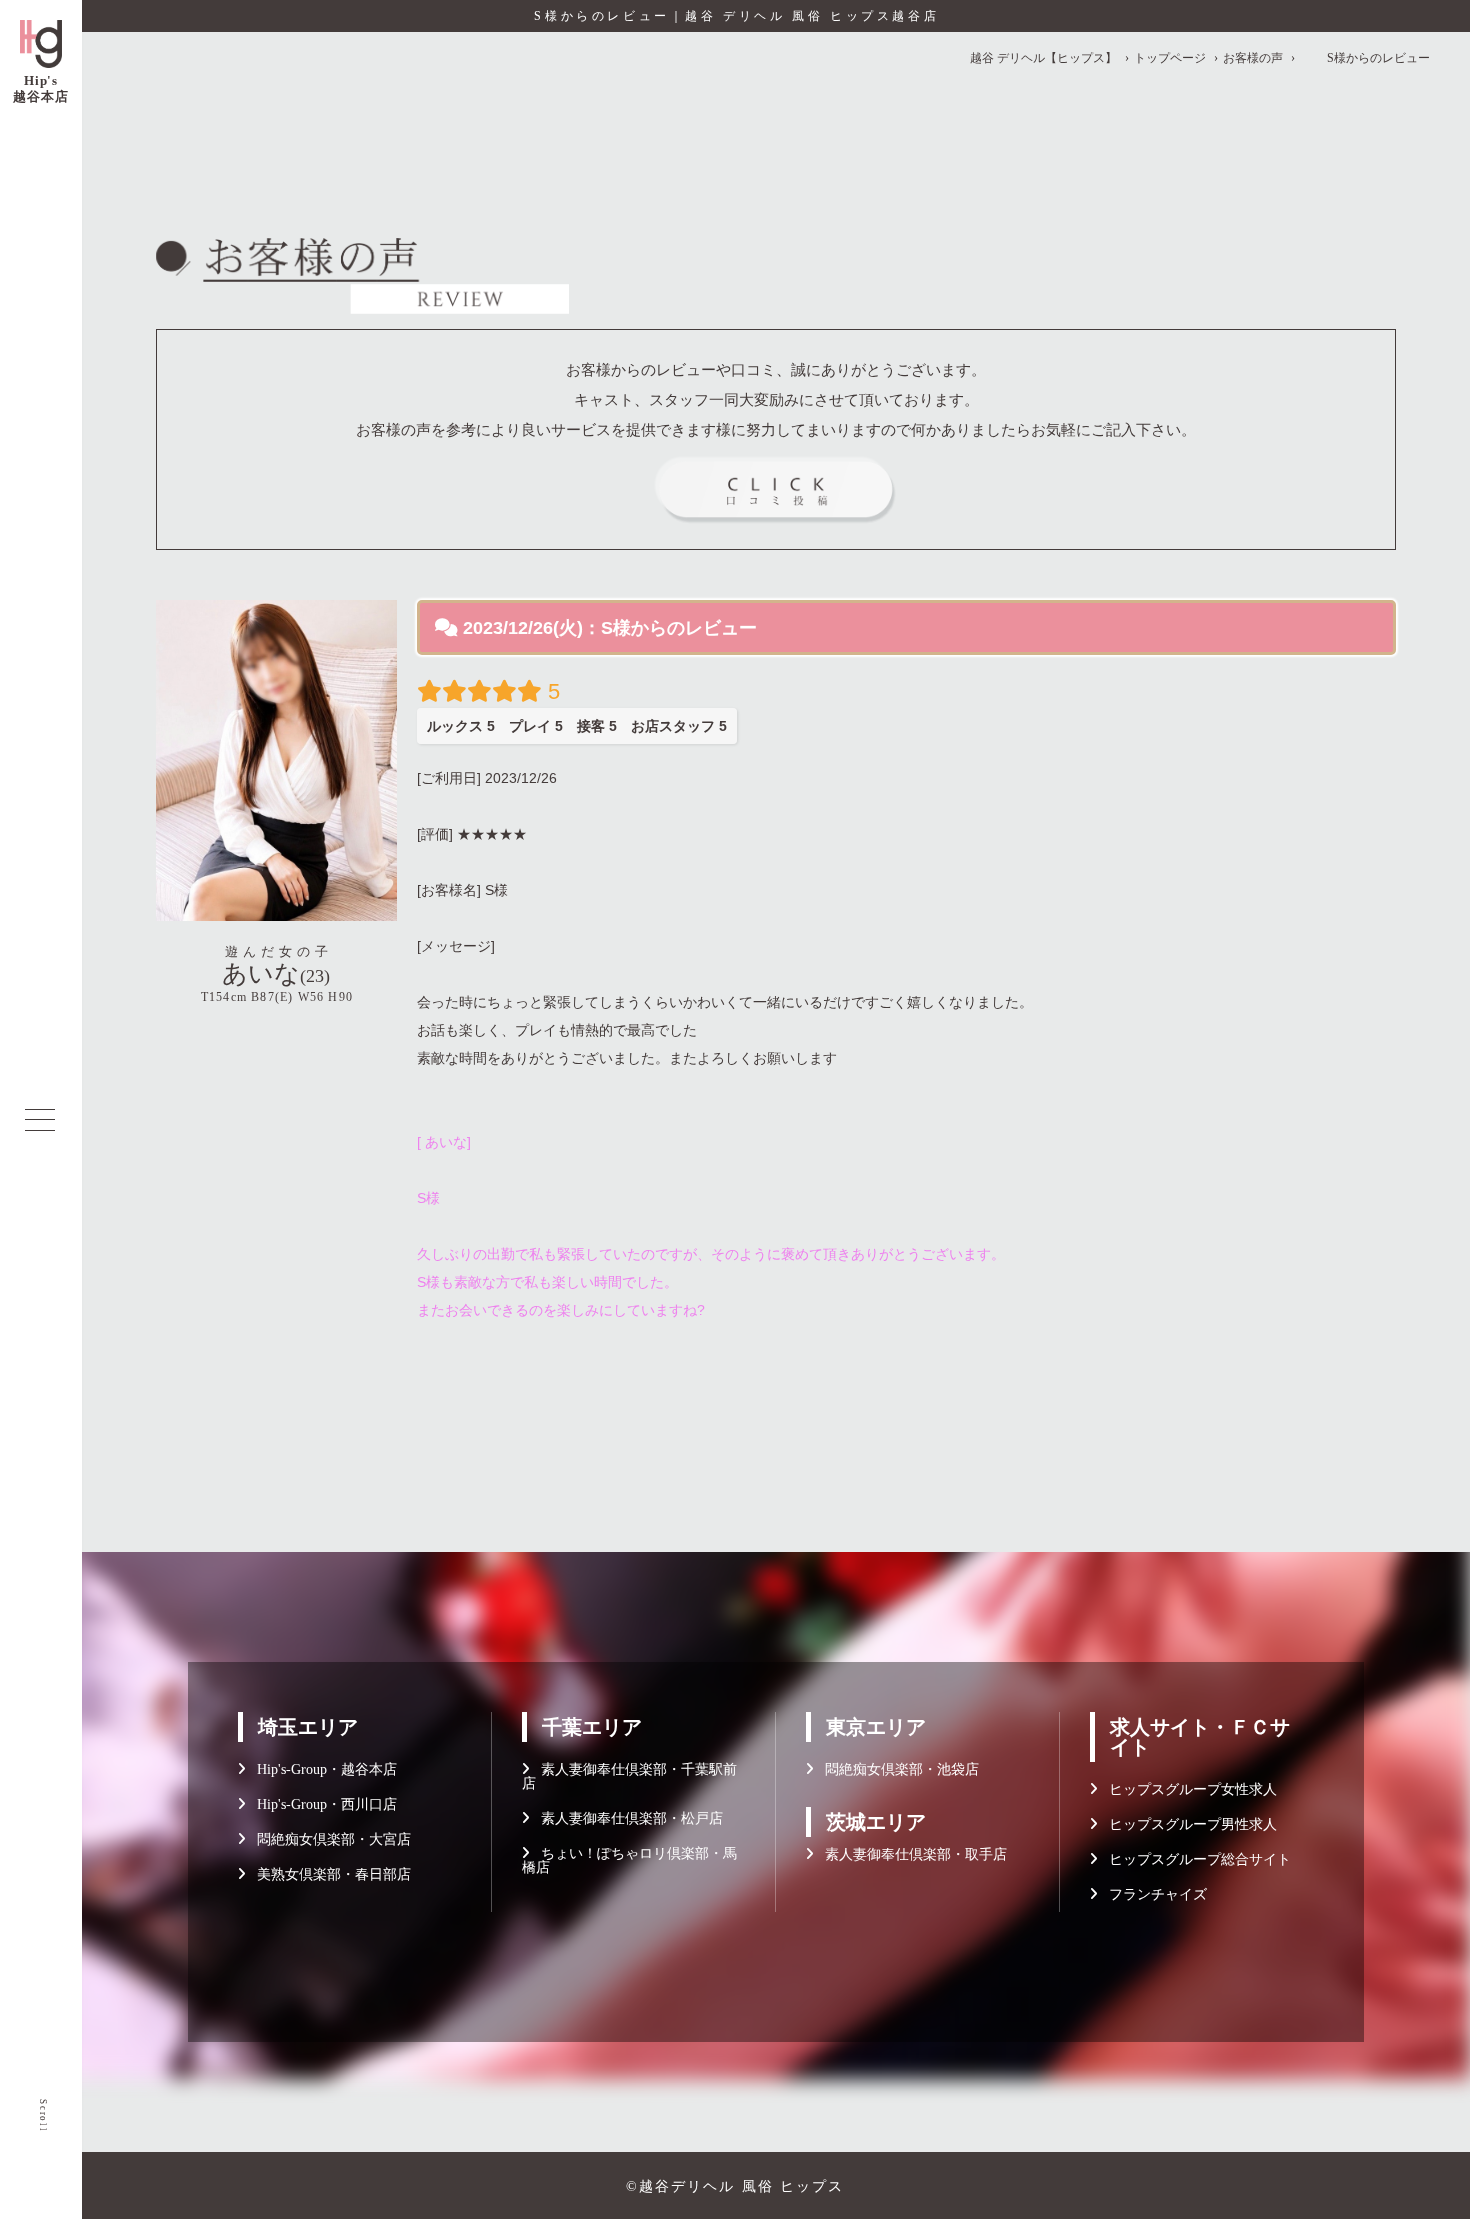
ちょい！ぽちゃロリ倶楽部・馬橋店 (629, 1860)
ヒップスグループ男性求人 (1187, 1824)
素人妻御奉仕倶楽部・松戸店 (626, 1818)
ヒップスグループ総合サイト (1194, 1859)
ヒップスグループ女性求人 (1187, 1789)
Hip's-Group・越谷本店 (321, 1769)
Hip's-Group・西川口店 (321, 1804)
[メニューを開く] (40, 1120)
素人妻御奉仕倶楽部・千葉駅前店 (629, 1776)
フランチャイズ (1152, 1894)
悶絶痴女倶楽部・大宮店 (328, 1839)
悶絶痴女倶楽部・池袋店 (896, 1769)
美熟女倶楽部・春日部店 (328, 1874)
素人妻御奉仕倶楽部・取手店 (910, 1854)
